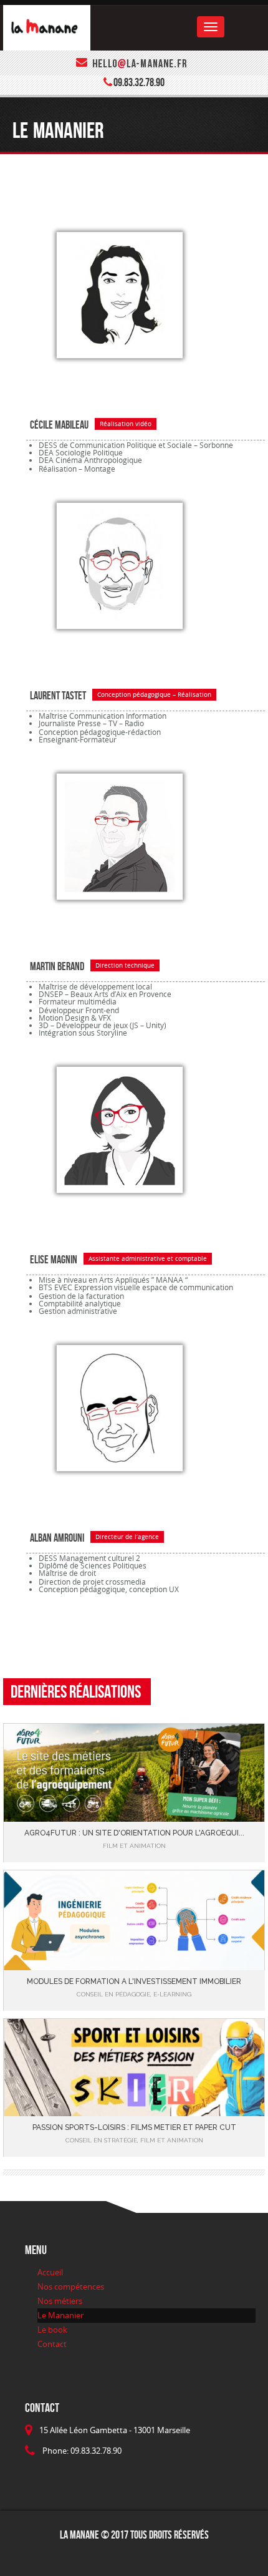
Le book (52, 2330)
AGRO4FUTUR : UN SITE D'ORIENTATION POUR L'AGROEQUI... (134, 1833)
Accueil (50, 2272)
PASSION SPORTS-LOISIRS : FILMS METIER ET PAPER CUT (134, 2127)
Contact (52, 2344)
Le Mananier (60, 2315)
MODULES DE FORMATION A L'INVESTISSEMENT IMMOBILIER (134, 1981)
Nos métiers (60, 2301)
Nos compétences (71, 2287)
